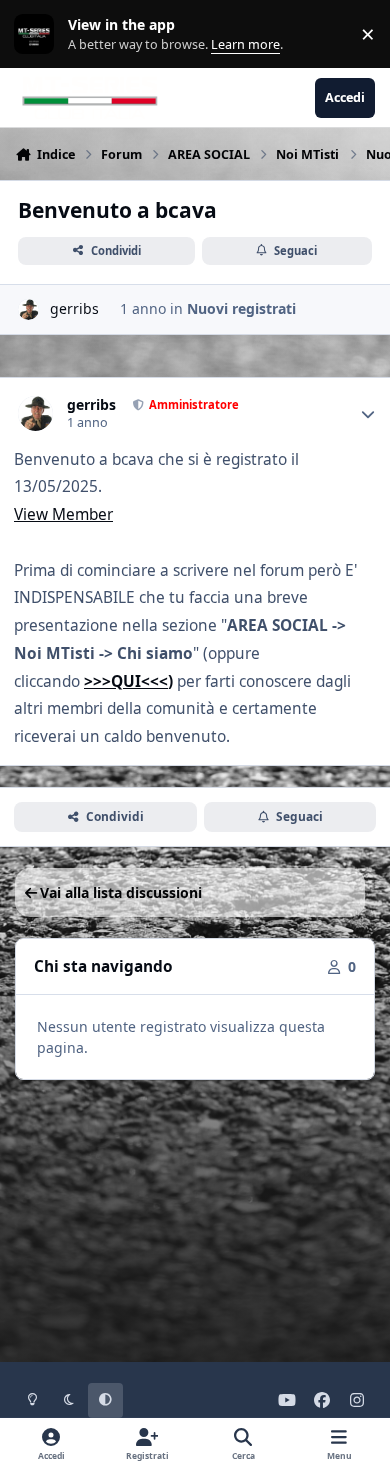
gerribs (74, 308)
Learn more (38, 34)
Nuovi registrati (241, 308)
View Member (63, 514)
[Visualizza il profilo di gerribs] (28, 309)
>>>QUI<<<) (128, 681)
